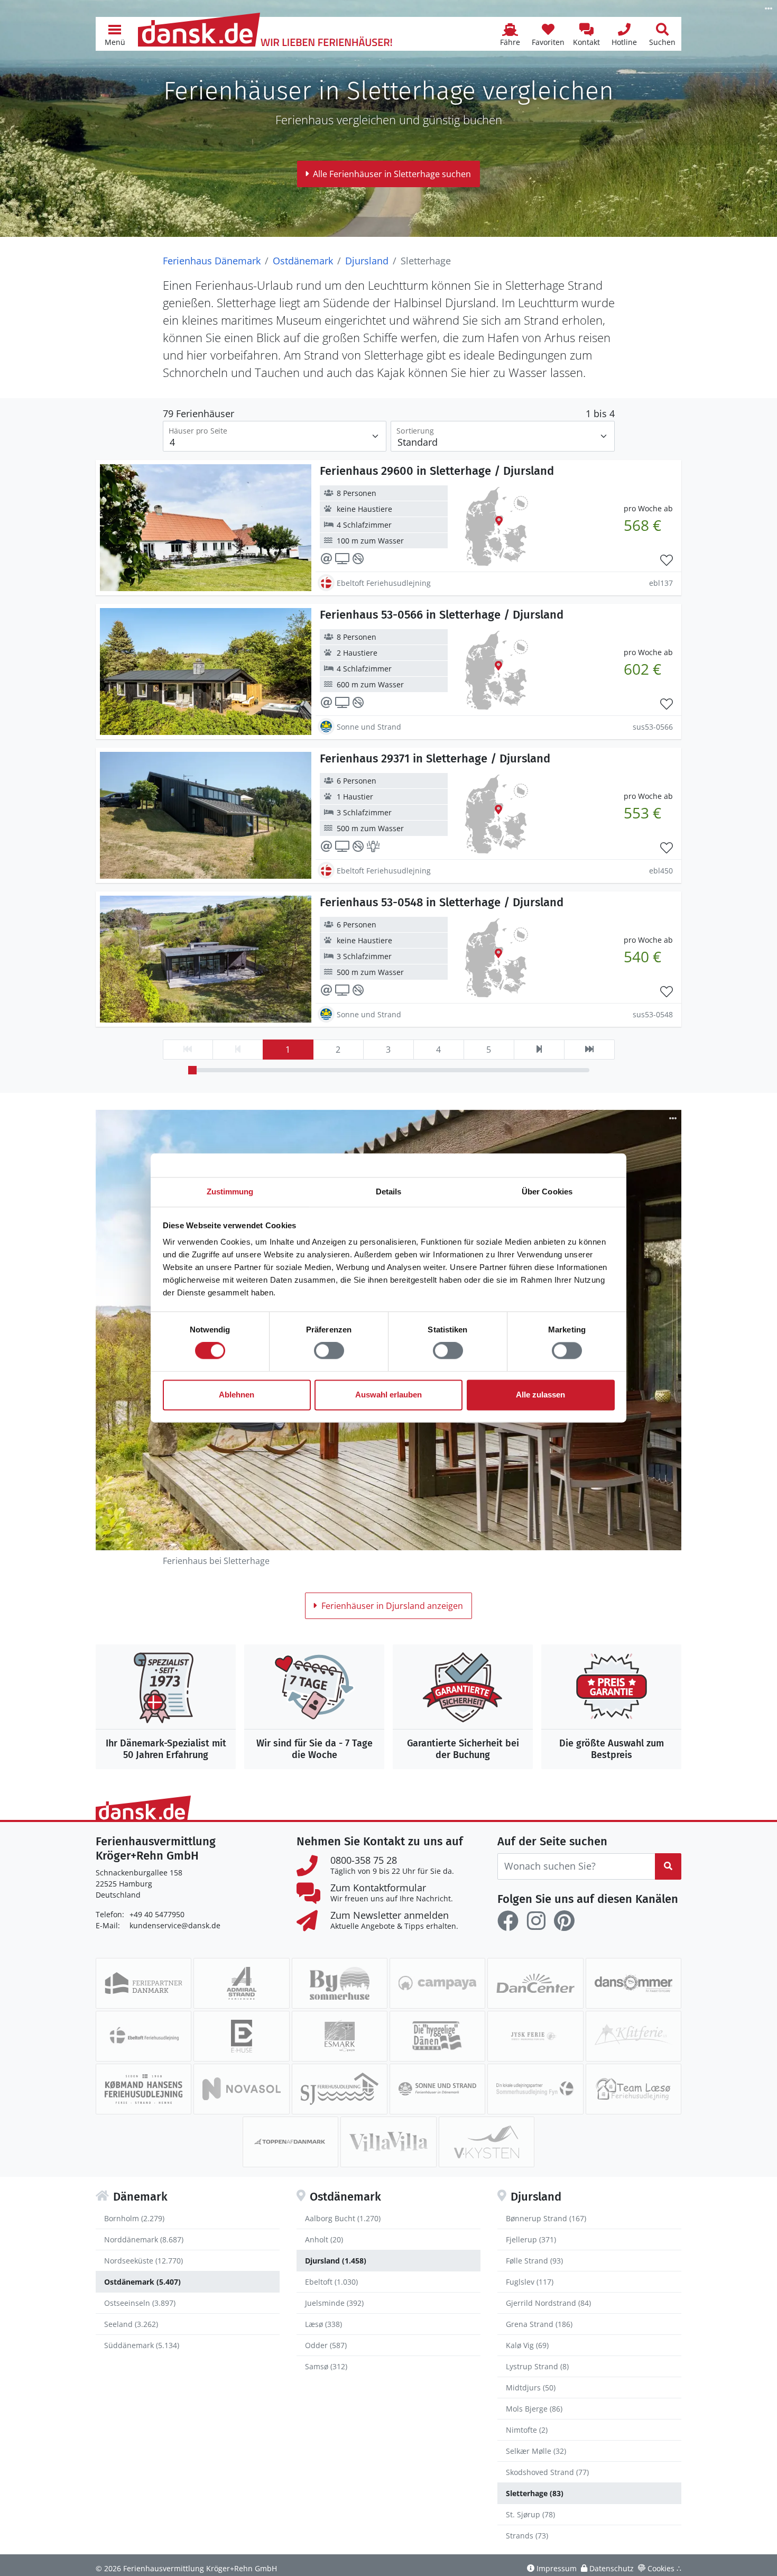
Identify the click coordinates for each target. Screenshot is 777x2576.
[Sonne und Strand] (437, 2089)
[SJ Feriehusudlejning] (340, 2089)
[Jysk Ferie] (535, 2036)
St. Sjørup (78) (530, 2514)
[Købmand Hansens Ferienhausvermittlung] (144, 2089)
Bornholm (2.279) (134, 2218)
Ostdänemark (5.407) (142, 2282)
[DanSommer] (633, 1983)
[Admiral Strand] (241, 1983)
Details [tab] (389, 1192)
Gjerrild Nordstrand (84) (548, 2303)
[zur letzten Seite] (589, 1050)
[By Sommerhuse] (340, 1983)
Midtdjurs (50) (531, 2388)
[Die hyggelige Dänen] (437, 2036)
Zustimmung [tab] (230, 1192)
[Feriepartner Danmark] (144, 1983)
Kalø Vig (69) (527, 2345)
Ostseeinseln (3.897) (140, 2303)
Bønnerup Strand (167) (546, 2218)
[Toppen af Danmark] (290, 2142)
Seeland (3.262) (131, 2324)
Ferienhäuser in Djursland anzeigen (392, 1606)
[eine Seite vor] (539, 1050)
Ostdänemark (303, 261)
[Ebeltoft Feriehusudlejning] (144, 2036)
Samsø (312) (326, 2366)
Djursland (367, 261)
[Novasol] (241, 2089)
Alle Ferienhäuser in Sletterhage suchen (392, 174)
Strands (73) (527, 2536)
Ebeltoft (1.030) (331, 2282)
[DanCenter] (535, 1983)
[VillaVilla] (388, 2142)
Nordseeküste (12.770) (144, 2261)
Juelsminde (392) (334, 2303)
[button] (115, 34)
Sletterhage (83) (535, 2493)
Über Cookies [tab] (547, 1192)
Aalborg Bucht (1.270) (343, 2218)
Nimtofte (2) (527, 2430)
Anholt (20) (324, 2239)
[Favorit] (667, 560)
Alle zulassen (540, 1395)
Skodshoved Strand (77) (547, 2472)
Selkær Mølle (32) (536, 2451)
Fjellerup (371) (531, 2239)
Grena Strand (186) (539, 2324)
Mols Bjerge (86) (534, 2409)
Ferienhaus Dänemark (212, 261)
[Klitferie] (633, 2036)
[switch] (329, 1351)
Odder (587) (326, 2345)
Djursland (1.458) (336, 2261)
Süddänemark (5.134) (142, 2345)
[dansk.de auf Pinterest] (564, 1921)
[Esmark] (340, 2036)
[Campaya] (437, 1983)
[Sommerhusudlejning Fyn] (535, 2089)
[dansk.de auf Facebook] (508, 1921)
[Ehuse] (241, 2036)
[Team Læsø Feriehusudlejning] (633, 2089)
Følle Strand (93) (534, 2261)
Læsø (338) (323, 2324)
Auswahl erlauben (388, 1395)
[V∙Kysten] (487, 2142)
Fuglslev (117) (530, 2282)
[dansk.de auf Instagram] (536, 1921)
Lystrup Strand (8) (537, 2366)
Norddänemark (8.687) (144, 2239)
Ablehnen (237, 1395)
